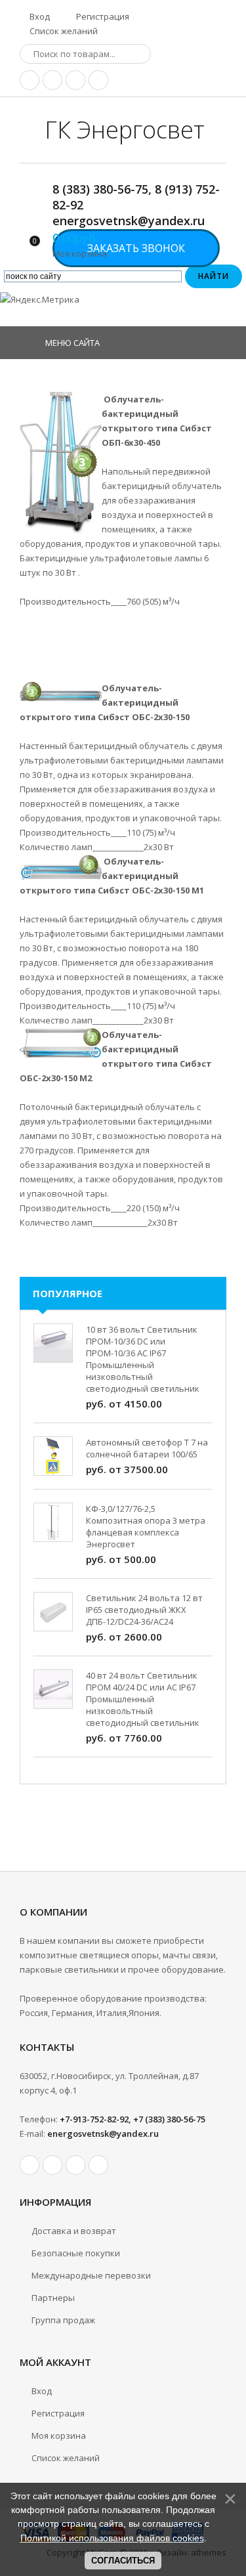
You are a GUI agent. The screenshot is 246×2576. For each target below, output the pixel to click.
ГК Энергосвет (125, 130)
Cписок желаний (66, 2458)
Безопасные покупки (76, 2253)
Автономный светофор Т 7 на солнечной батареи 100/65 (147, 1448)
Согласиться (123, 2561)
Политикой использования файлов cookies (112, 2538)
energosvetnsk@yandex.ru (103, 2134)
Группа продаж (63, 2320)
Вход (39, 16)
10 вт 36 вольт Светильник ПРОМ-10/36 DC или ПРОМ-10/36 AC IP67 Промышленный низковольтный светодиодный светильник (143, 1359)
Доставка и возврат (74, 2231)
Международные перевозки (91, 2275)
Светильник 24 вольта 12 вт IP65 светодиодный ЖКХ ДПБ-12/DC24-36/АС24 (144, 1610)
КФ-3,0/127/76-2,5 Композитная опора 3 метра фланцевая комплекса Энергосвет (146, 1526)
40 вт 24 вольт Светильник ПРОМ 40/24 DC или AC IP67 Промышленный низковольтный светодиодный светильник (143, 1699)
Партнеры (53, 2298)
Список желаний (63, 31)
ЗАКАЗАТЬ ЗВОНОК (136, 248)
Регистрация (102, 16)
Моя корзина (59, 2436)
